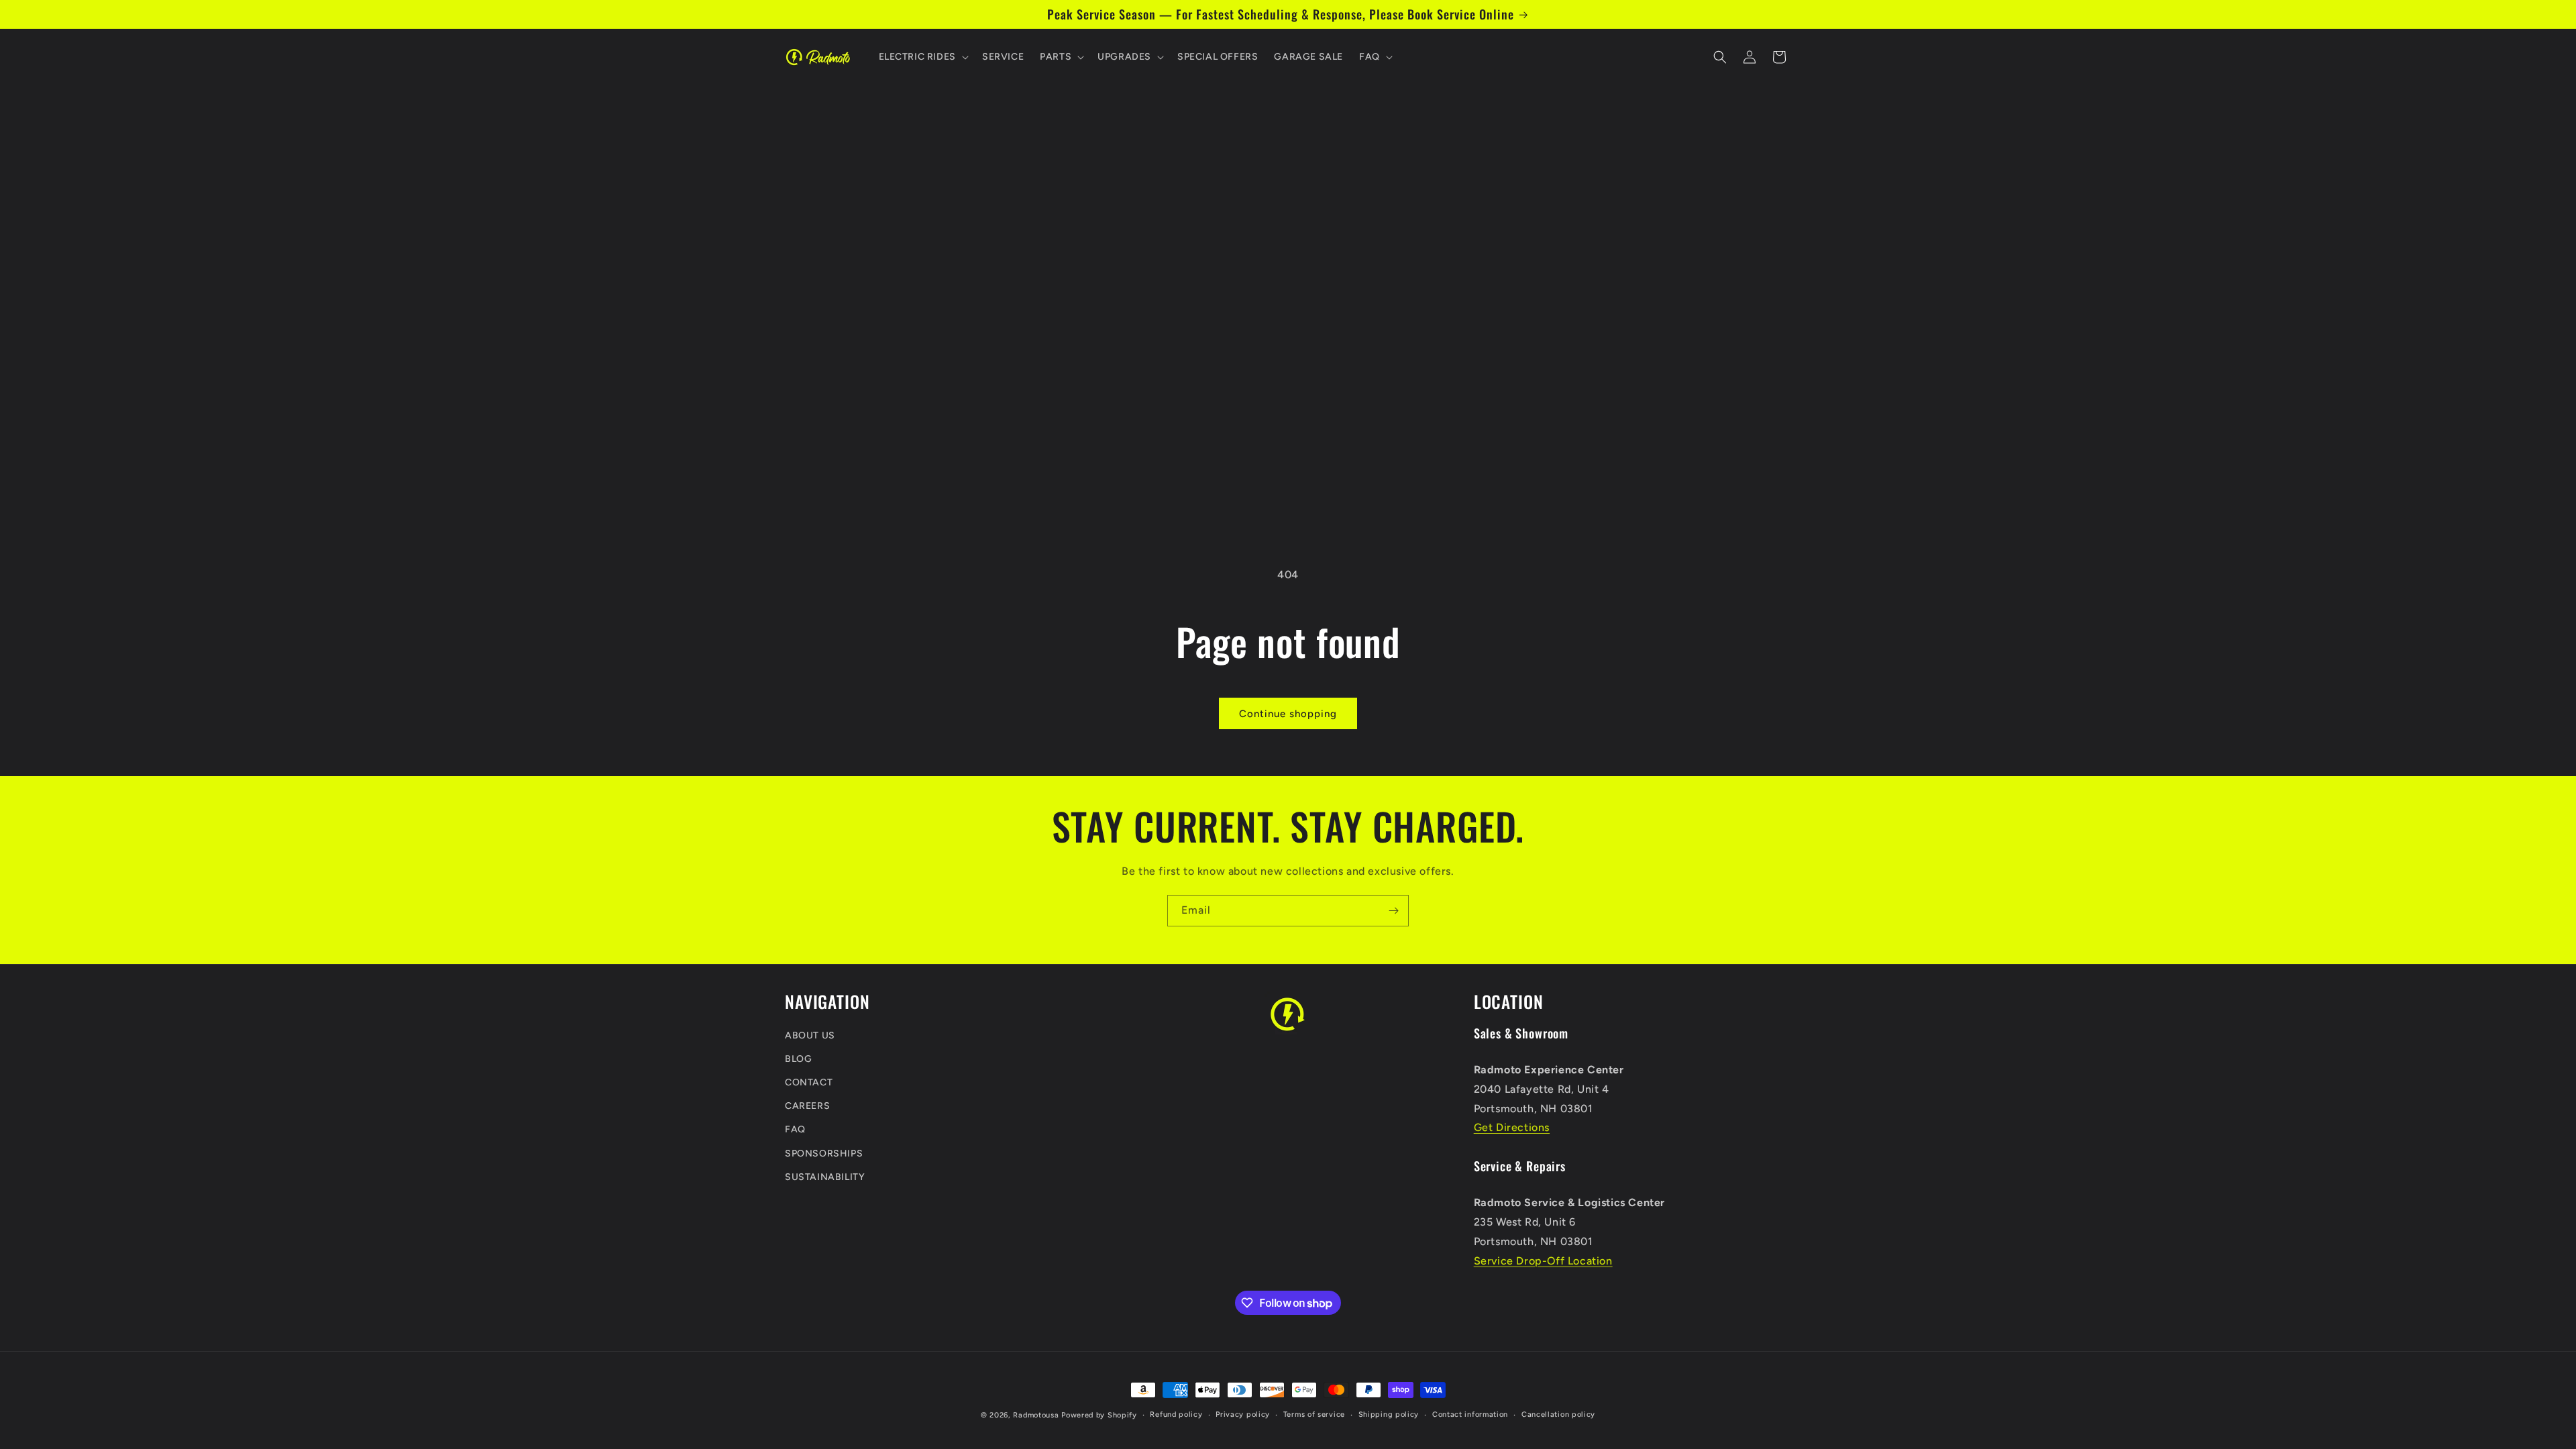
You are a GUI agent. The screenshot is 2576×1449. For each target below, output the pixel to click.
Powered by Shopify (1099, 1415)
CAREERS (807, 1106)
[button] (922, 57)
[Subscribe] (1393, 911)
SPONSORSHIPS (824, 1153)
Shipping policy (1389, 1414)
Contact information (1470, 1414)
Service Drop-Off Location (1543, 1261)
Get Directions (1512, 1127)
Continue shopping (1288, 714)
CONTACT (809, 1082)
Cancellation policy (1558, 1414)
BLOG (798, 1059)
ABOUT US (810, 1035)
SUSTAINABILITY (825, 1177)
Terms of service (1314, 1414)
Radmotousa (1036, 1415)
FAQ (795, 1129)
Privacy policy (1243, 1414)
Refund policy (1176, 1414)
